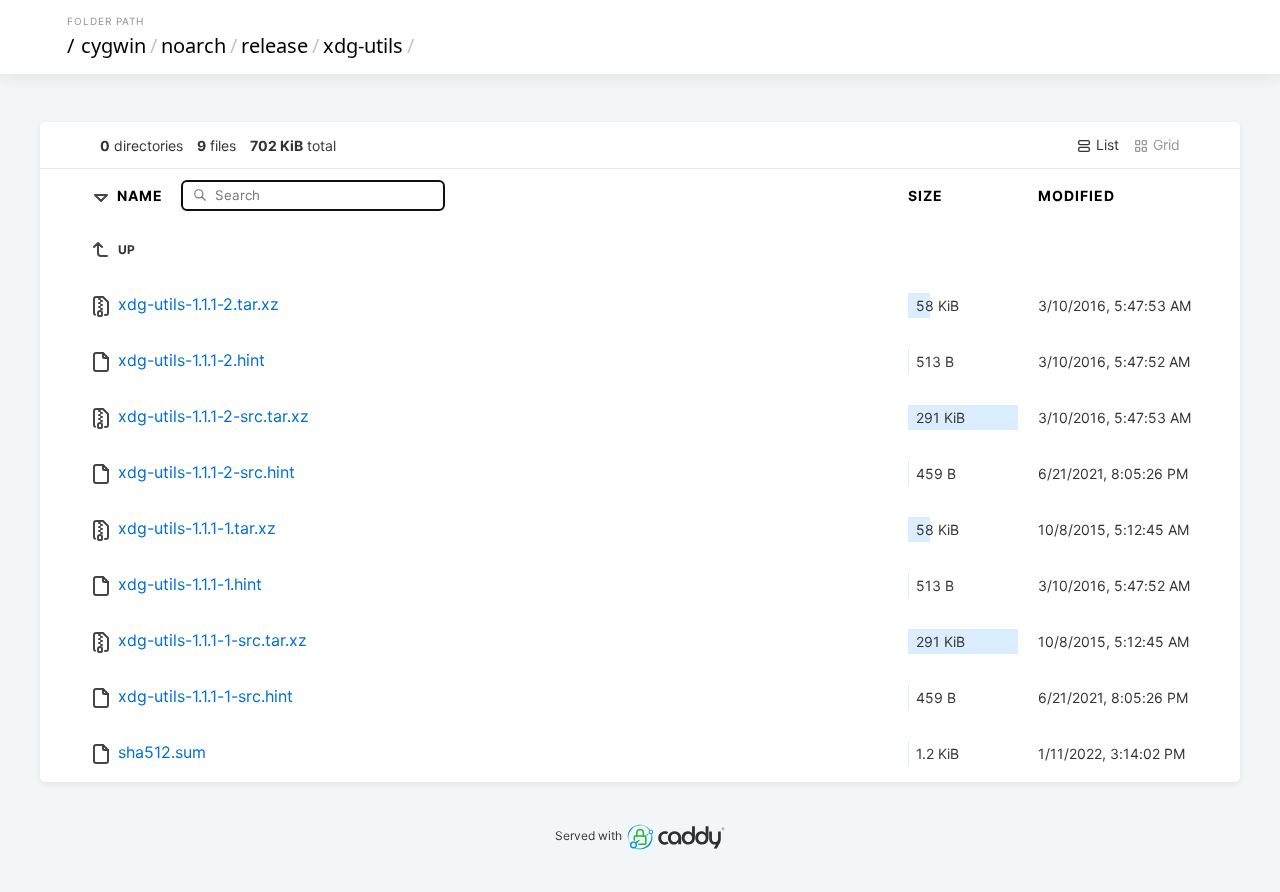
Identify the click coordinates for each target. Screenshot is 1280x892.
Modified (1076, 195)
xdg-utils (363, 45)
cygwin (113, 45)
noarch (193, 45)
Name (142, 194)
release (274, 45)
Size (925, 195)
